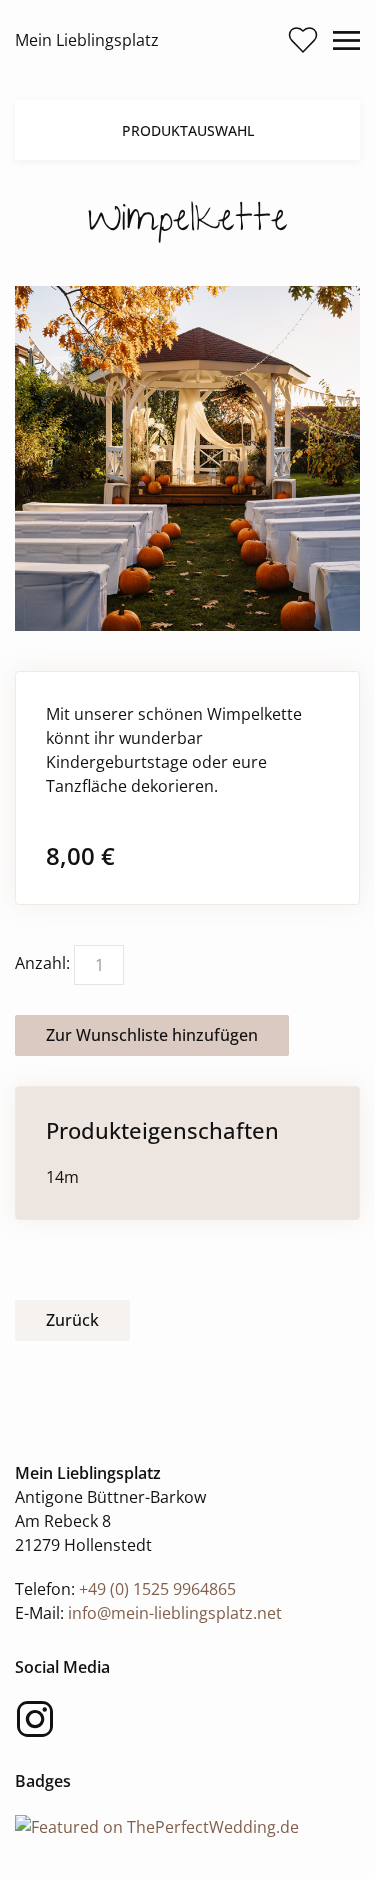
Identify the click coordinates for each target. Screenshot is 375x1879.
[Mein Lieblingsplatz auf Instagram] (35, 1719)
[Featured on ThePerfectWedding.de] (157, 1825)
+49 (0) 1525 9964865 (157, 1589)
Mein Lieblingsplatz (87, 40)
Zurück (72, 1320)
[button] (303, 40)
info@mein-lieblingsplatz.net (175, 1613)
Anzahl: (42, 963)
